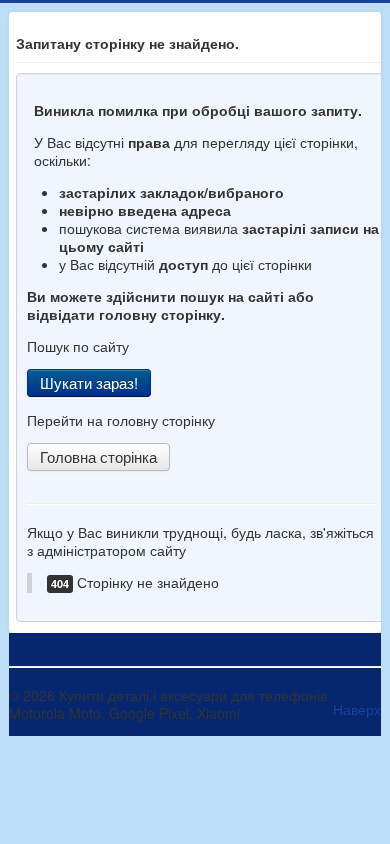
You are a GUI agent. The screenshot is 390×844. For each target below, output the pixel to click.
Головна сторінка (98, 456)
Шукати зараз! (89, 382)
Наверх (357, 709)
